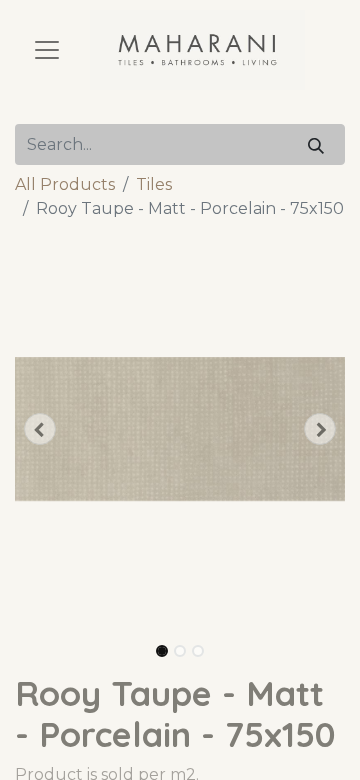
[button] (40, 429)
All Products (65, 184)
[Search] (316, 144)
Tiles (154, 184)
